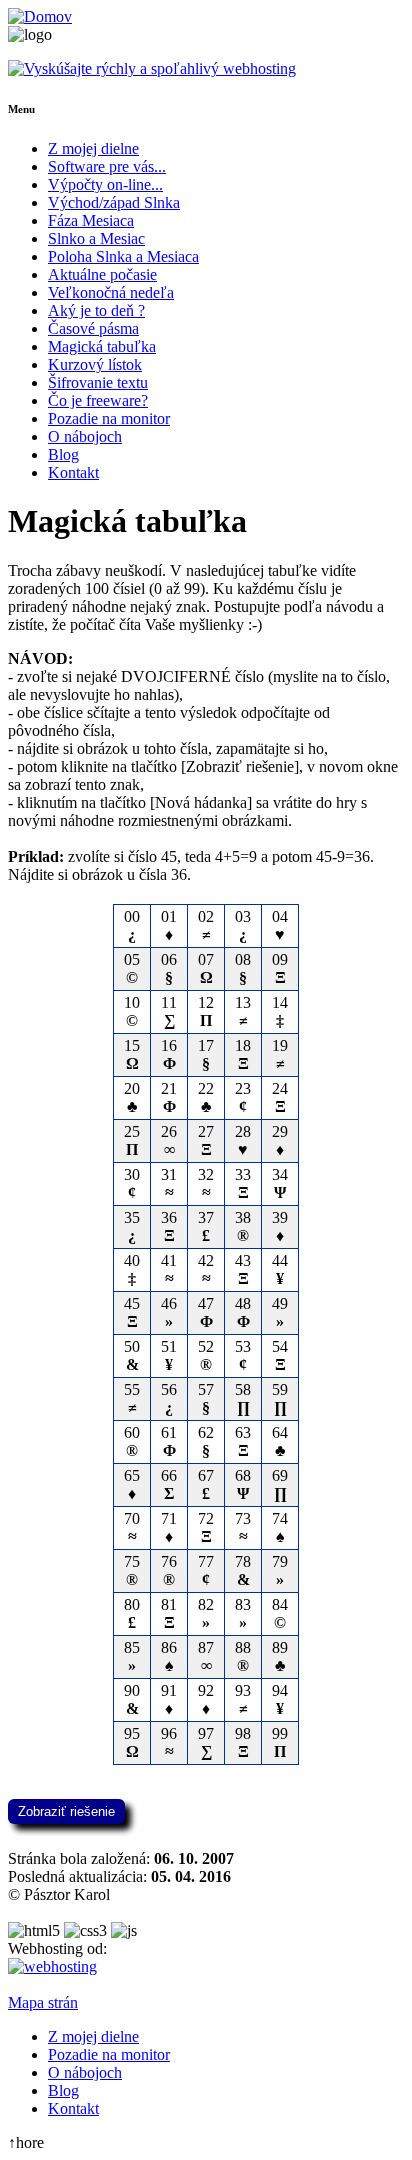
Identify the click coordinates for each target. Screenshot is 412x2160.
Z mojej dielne (93, 148)
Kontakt (73, 472)
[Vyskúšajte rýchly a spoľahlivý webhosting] (152, 68)
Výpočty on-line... (105, 184)
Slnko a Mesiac (96, 238)
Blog (63, 454)
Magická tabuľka (102, 346)
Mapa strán (43, 2002)
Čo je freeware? (98, 400)
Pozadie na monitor (109, 418)
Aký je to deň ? (96, 310)
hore (26, 2142)
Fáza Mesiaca (91, 220)
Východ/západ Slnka (114, 202)
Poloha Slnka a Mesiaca (123, 256)
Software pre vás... (107, 166)
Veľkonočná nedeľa (111, 292)
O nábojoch (85, 436)
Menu (21, 109)
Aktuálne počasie (102, 274)
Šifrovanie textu (98, 382)
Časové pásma (93, 328)
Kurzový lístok (95, 364)
